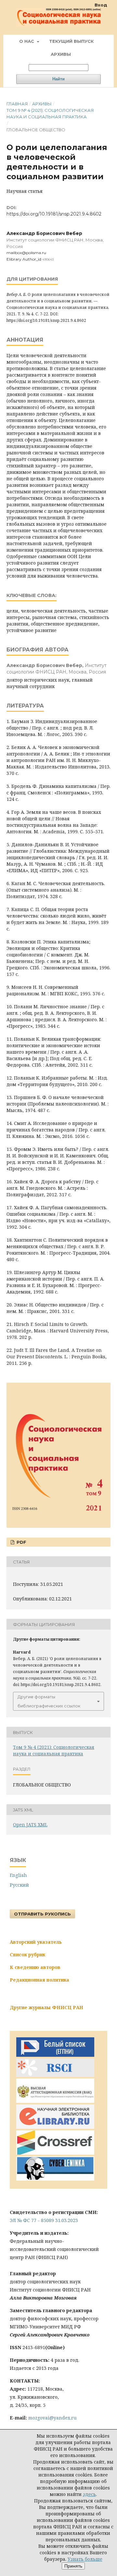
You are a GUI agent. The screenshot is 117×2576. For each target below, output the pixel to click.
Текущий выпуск (71, 41)
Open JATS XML (30, 1825)
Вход (101, 5)
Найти (58, 79)
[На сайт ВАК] (55, 2101)
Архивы (61, 54)
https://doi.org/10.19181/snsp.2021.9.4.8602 (54, 214)
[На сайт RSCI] (55, 2075)
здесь (89, 2494)
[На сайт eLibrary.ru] (55, 2127)
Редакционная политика (39, 1980)
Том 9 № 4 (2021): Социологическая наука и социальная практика (50, 113)
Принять (73, 2566)
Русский (19, 1885)
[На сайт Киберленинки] (55, 2179)
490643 (48, 259)
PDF (21, 1542)
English (18, 1875)
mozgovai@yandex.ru (52, 2418)
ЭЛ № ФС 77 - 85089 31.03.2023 (44, 2220)
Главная (17, 104)
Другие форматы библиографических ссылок (49, 1701)
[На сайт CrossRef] (55, 2153)
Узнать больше (85, 2559)
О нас (27, 41)
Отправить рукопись (42, 1914)
